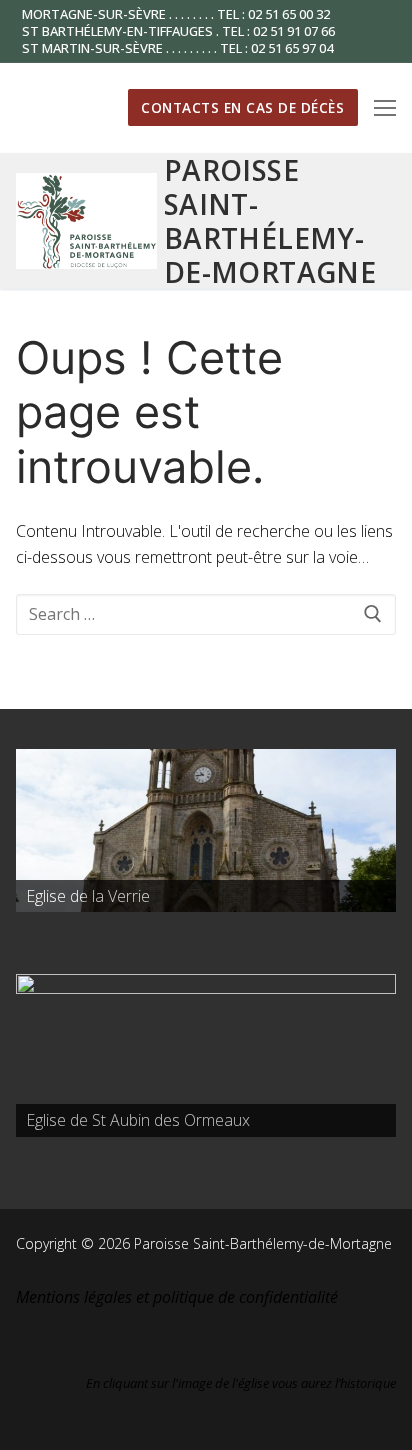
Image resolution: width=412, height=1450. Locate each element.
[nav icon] (385, 108)
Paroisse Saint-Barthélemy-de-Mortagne (270, 221)
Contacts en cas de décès (242, 107)
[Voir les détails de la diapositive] (206, 830)
